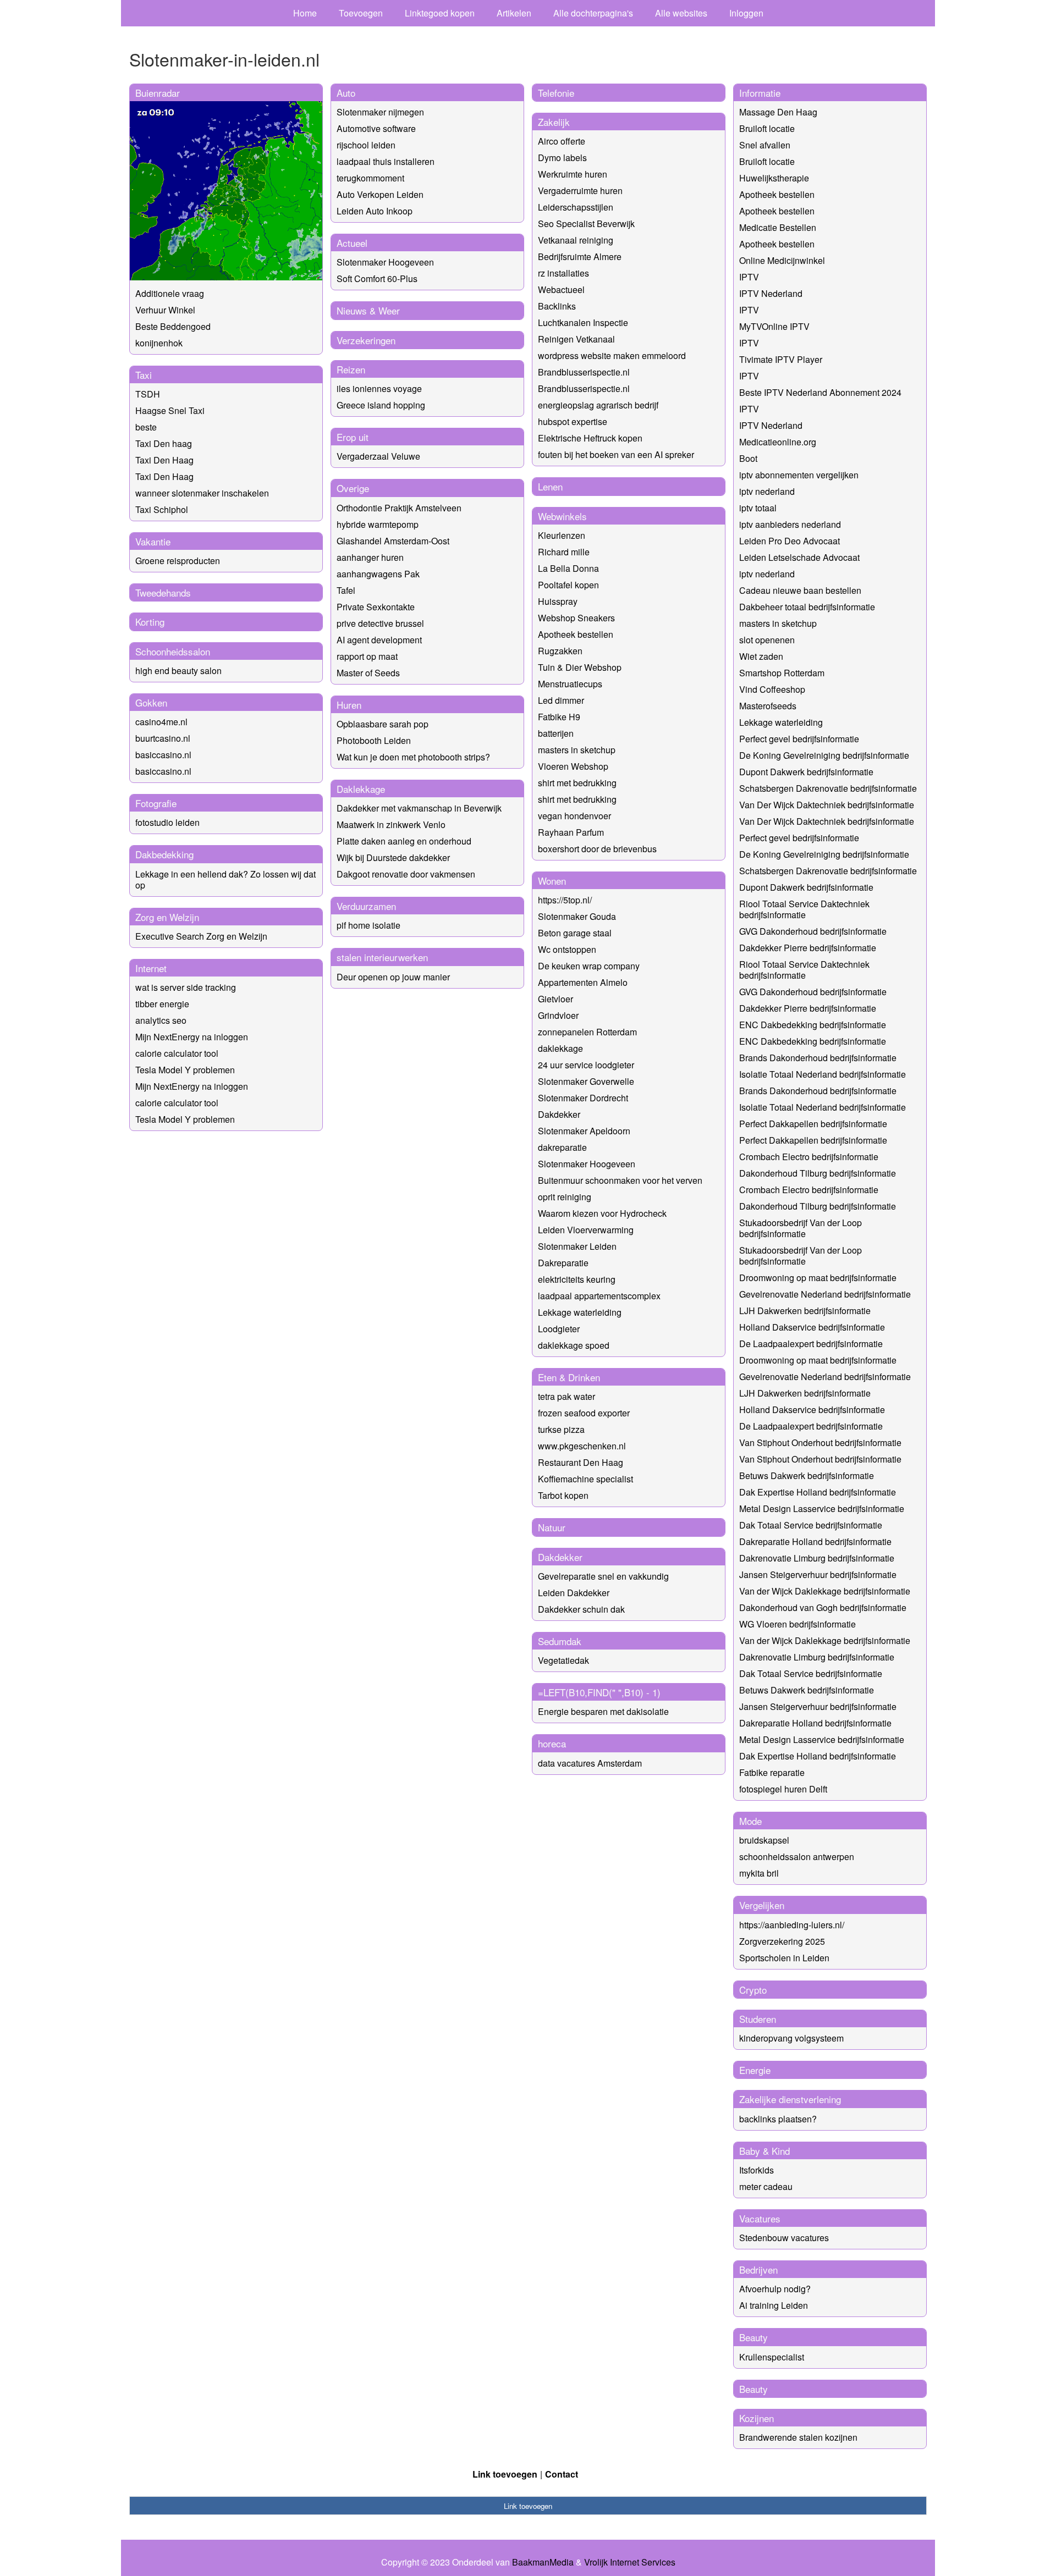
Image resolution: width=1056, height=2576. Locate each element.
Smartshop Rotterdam (782, 673)
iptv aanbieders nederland (790, 524)
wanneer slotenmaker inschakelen (202, 493)
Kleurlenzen (562, 535)
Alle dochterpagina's (593, 13)
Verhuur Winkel (165, 310)
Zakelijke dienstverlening (790, 2099)
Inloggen (746, 13)
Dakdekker (559, 1114)
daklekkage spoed (574, 1345)
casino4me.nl (161, 722)
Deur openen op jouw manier (393, 977)
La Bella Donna (568, 568)
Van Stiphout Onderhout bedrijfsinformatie (820, 1443)
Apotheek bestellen (576, 634)
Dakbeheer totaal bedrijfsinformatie (807, 607)
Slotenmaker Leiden (577, 1246)
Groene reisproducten (178, 561)
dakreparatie (562, 1147)
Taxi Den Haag (164, 460)
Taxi (144, 375)
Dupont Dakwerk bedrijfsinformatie (806, 772)
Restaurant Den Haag (581, 1462)
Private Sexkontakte (376, 607)
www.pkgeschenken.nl (582, 1446)
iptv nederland (767, 491)
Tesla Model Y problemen (185, 1070)
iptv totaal (758, 508)
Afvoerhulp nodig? (775, 2289)
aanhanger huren (370, 557)
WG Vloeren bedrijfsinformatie (798, 1624)
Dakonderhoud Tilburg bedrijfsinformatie (818, 1173)
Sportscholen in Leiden (784, 1958)
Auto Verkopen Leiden (380, 194)
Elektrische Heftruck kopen (590, 438)
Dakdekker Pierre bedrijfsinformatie (808, 948)
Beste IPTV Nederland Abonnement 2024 (820, 392)
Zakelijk (554, 122)
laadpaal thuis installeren (386, 161)
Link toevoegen (505, 2474)
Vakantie (153, 541)
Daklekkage (361, 789)
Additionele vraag (170, 293)
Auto (346, 93)
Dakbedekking (164, 854)
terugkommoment (370, 178)
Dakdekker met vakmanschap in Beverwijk (419, 808)
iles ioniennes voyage (379, 388)
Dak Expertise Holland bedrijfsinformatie (818, 1492)
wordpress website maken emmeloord (612, 355)
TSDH (148, 394)
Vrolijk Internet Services (630, 2562)
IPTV (749, 277)
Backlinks (557, 306)
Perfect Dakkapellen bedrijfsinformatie (813, 1124)
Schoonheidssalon (173, 651)
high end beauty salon (178, 671)
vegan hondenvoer (574, 816)
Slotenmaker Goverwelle (586, 1081)
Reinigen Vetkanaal (576, 339)
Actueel (352, 243)
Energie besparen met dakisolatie (603, 1711)
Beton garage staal (575, 933)
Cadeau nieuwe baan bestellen (800, 590)
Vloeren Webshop (573, 766)
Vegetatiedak (563, 1660)
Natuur (552, 1527)
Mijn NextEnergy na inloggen (192, 1037)
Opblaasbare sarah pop (383, 724)
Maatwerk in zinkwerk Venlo (391, 824)
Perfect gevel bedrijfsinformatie (799, 739)
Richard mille (564, 552)
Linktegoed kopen (440, 13)
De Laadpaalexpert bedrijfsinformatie (811, 1344)
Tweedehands (163, 592)
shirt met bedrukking (577, 783)
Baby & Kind (765, 2151)
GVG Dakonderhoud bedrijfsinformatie (813, 931)
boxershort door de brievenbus (597, 849)
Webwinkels (562, 516)
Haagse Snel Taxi (170, 410)
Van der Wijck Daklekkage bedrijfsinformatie (825, 1591)
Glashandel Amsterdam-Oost (393, 541)
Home (305, 13)
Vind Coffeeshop (772, 689)
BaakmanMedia (543, 2562)
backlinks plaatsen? (778, 2119)
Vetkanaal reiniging (576, 240)
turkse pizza (561, 1429)
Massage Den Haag (778, 112)
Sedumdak (560, 1641)
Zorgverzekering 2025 (782, 1941)
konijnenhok (159, 343)
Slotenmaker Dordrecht (583, 1098)
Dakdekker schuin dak (581, 1609)
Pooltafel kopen (568, 585)
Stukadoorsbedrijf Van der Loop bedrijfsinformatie (801, 1228)
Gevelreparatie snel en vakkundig (603, 1576)
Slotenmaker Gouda (577, 916)
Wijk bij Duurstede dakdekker (393, 857)
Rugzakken (560, 651)
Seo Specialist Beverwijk (586, 224)
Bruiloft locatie (767, 128)
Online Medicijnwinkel (782, 260)
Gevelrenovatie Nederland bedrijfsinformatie (825, 1294)
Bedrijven (758, 2269)
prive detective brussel (380, 623)
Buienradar (158, 93)
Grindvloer (558, 1015)
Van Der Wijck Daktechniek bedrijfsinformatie (827, 805)
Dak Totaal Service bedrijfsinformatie (811, 1525)
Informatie (760, 93)
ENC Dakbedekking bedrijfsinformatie (813, 1025)
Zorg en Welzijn (167, 917)
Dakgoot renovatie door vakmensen (406, 874)
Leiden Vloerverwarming (586, 1230)
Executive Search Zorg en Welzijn (201, 936)
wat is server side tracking (186, 987)
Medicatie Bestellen (778, 227)
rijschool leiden (366, 145)
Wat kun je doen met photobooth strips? (413, 757)
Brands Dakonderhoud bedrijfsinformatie (818, 1058)
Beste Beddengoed (173, 326)
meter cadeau (766, 2186)
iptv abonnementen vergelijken (799, 475)
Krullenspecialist (772, 2357)
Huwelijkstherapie (774, 178)
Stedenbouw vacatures (784, 2238)
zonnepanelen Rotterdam (587, 1032)
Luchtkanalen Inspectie (583, 322)
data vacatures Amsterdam (590, 1763)
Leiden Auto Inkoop (375, 211)
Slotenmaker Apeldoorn (584, 1131)
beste (146, 427)
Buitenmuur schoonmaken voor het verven (620, 1180)
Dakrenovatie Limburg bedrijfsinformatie (817, 1558)
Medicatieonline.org (778, 442)
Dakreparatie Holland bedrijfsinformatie (815, 1541)
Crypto (753, 1990)
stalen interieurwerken (382, 957)
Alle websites (681, 13)
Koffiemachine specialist (585, 1479)
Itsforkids (757, 2170)
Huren (349, 705)
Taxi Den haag (164, 443)
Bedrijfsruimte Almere (580, 257)
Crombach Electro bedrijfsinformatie (809, 1157)
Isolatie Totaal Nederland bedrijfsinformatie (823, 1074)
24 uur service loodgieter (586, 1065)
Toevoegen (361, 13)
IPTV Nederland (771, 293)
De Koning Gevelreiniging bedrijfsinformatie (824, 755)
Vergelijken (762, 1905)
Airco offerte (562, 141)
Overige (353, 488)
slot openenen (767, 640)
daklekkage (560, 1048)
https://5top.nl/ (565, 900)
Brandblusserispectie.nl (584, 372)
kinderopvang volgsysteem (791, 2038)
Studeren (758, 2019)
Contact (562, 2474)
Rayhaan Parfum (571, 832)
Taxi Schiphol (162, 509)
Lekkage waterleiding (580, 1312)
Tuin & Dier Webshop (580, 667)
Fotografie (156, 803)
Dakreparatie (563, 1263)
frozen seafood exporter (584, 1413)
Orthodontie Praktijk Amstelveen (399, 508)
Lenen (550, 486)
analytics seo (161, 1020)
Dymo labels (562, 158)
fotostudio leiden (167, 822)
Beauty (754, 2337)
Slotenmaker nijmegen (380, 112)
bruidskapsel (764, 1840)
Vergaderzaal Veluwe (378, 456)
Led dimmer (561, 700)
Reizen (351, 369)
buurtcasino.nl (163, 738)
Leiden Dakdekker (574, 1593)
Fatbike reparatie (772, 1772)
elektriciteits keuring (577, 1279)
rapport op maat (367, 656)
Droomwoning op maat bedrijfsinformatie (818, 1278)
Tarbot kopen (563, 1495)
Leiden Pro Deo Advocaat (790, 541)
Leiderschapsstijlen (576, 207)
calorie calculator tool (177, 1053)
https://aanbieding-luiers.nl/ (792, 1925)
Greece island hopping (381, 405)
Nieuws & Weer (368, 310)
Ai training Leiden (774, 2305)
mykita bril (759, 1873)
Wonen (552, 881)
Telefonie (556, 93)
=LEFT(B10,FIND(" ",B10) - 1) (599, 1692)
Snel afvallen (765, 145)
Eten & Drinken (569, 1377)
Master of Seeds (368, 673)
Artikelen (514, 13)
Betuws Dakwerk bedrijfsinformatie (807, 1475)
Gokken (151, 702)
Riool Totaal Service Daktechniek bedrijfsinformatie (804, 909)
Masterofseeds (768, 706)
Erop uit (353, 437)
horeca (552, 1743)
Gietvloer (555, 999)
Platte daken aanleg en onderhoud (404, 841)
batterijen (556, 733)
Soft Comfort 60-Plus (377, 278)
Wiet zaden (761, 656)
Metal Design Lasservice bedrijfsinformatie (822, 1508)
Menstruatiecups (570, 684)
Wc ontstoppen (567, 949)
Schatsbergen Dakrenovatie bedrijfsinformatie (828, 788)
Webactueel (561, 289)
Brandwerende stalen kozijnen (798, 2437)
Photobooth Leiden (374, 740)
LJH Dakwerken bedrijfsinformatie (805, 1311)
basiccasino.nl (163, 755)
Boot (748, 458)
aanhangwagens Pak (378, 574)
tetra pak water (566, 1396)
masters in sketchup (577, 750)
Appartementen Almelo (583, 982)
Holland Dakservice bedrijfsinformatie (812, 1327)
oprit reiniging (565, 1197)
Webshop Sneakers (576, 618)
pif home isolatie (369, 925)
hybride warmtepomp (378, 524)
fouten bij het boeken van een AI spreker (616, 454)
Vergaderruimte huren (580, 191)
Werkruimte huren (573, 174)
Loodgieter (559, 1329)
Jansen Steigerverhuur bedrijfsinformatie (818, 1574)
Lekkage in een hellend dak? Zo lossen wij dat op (226, 879)
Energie (755, 2070)
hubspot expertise (573, 421)
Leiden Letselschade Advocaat (799, 557)
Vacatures (760, 2218)
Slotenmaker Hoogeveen (385, 262)
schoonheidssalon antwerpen (797, 1857)
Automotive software (376, 128)
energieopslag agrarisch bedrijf (598, 405)
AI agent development (379, 640)
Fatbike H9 (559, 717)
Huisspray (558, 601)
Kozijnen (757, 2418)
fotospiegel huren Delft (783, 1789)
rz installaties (563, 273)
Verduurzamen (366, 906)
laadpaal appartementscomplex (599, 1296)
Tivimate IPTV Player (781, 359)
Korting (150, 622)
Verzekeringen (366, 340)
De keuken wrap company (589, 966)
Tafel (346, 590)
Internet (151, 968)
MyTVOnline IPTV (774, 326)
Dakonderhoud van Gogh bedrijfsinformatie (823, 1607)
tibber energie (162, 1004)
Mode (750, 1821)
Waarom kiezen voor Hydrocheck (602, 1213)
